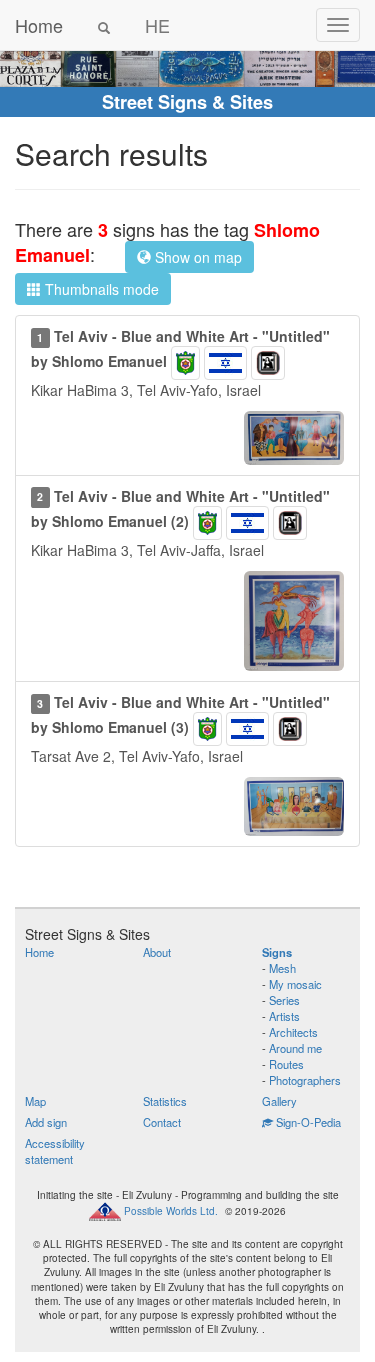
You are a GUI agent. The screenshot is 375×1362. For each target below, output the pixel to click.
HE (157, 25)
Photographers (305, 1080)
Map (35, 1101)
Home (39, 25)
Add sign (46, 1122)
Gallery (279, 1101)
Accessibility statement (55, 1151)
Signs (277, 952)
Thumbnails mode (100, 289)
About (157, 952)
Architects (293, 1032)
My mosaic (295, 984)
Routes (286, 1064)
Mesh (282, 968)
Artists (284, 1016)
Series (284, 1000)
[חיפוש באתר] (104, 25)
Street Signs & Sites (187, 102)
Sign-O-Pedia (307, 1122)
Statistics (165, 1101)
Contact (162, 1122)
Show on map (196, 257)
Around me (295, 1048)
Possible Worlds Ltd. (171, 1211)
